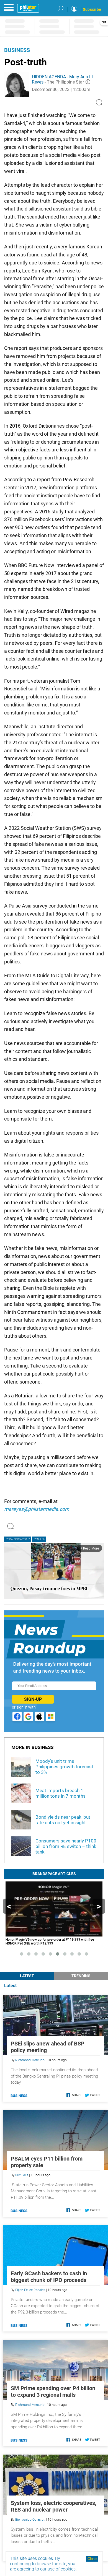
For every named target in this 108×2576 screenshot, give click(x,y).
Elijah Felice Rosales (30, 2290)
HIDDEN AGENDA (49, 77)
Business (17, 50)
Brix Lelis (22, 2175)
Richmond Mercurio (30, 2060)
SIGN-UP (33, 1699)
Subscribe (92, 9)
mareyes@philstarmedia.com (37, 1509)
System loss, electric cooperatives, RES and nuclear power (54, 2506)
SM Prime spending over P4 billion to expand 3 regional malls (53, 2392)
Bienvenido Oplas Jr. (30, 2520)
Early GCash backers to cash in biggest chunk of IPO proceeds (49, 2277)
